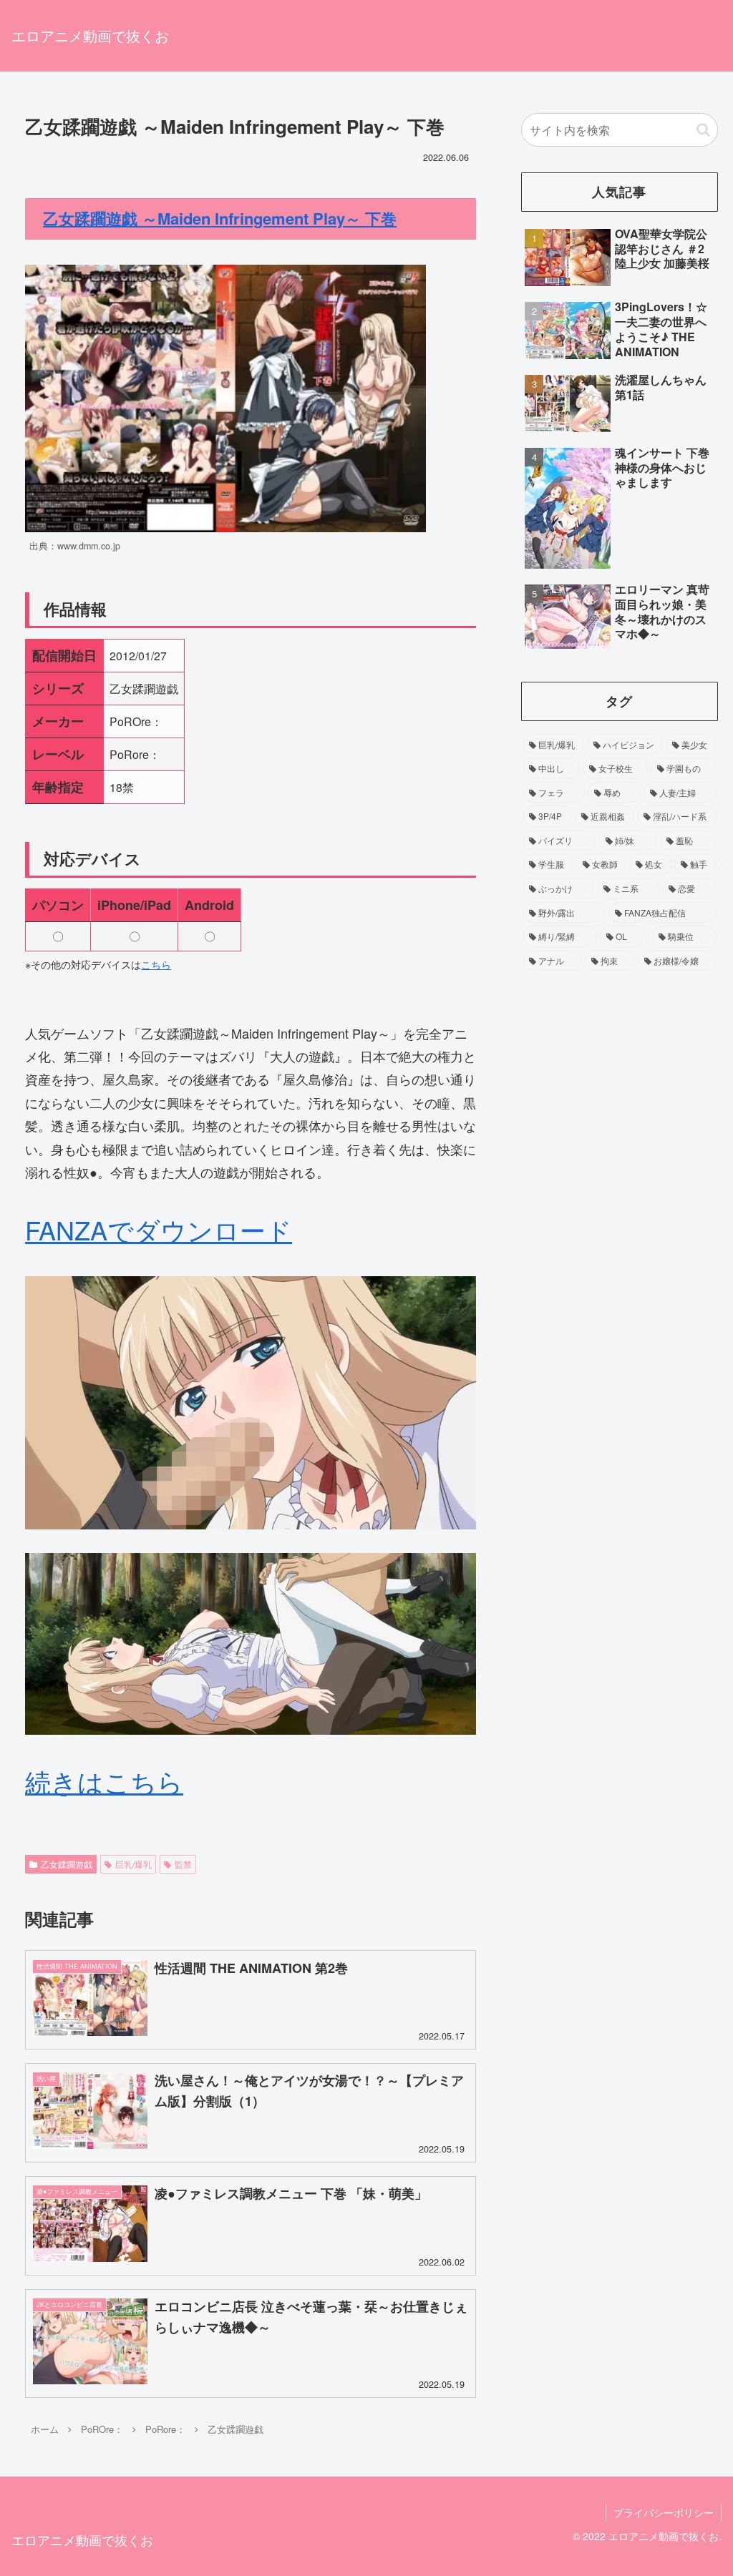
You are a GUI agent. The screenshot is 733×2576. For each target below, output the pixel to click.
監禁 (183, 1864)
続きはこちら (104, 1781)
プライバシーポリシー (664, 2512)
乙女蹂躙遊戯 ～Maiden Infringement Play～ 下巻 (220, 218)
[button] (703, 130)
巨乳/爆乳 (134, 1864)
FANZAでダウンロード (159, 1229)
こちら (156, 964)
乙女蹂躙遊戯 (67, 1864)
